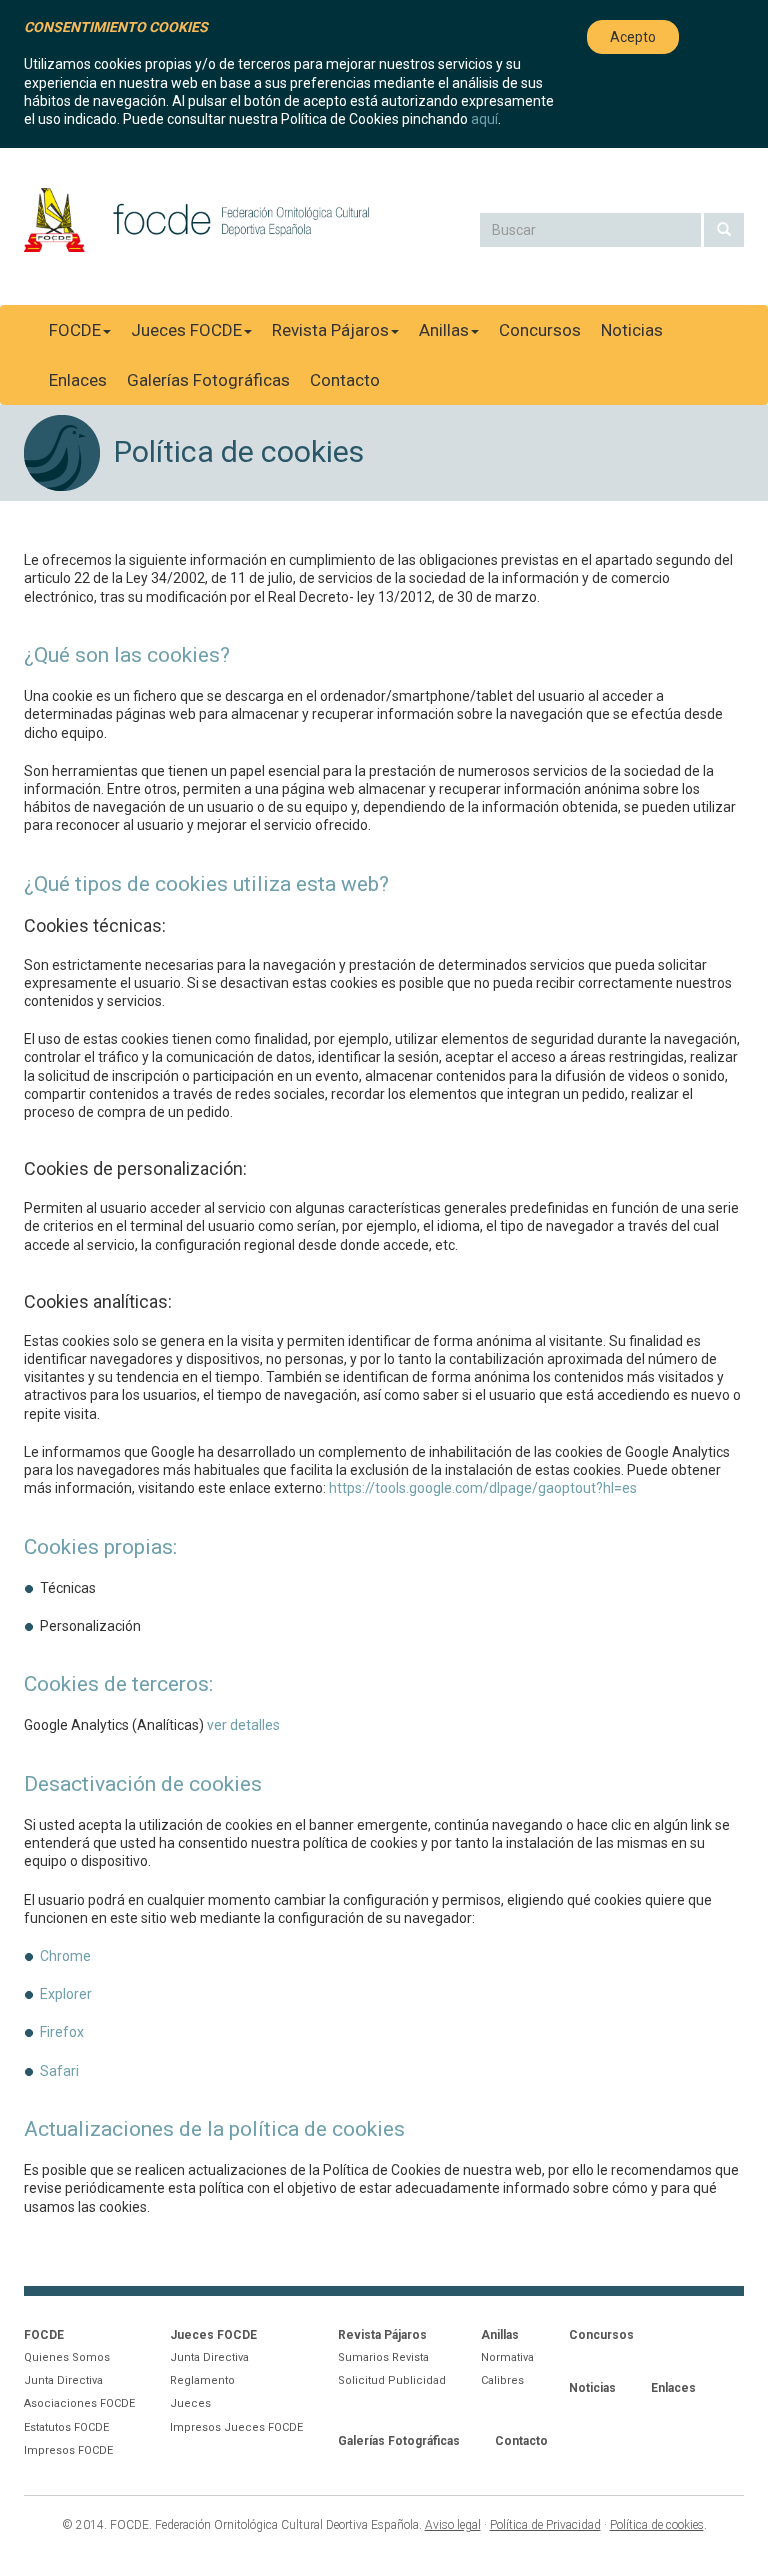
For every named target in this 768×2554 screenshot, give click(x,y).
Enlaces (78, 380)
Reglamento (202, 2380)
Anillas (444, 330)
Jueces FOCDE (186, 330)
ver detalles (243, 1725)
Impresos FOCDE (68, 2450)
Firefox (62, 2032)
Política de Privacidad (545, 2525)
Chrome (65, 1956)
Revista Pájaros (330, 330)
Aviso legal (453, 2525)
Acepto (633, 37)
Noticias (632, 330)
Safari (59, 2071)
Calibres (502, 2380)
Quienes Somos (67, 2357)
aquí (484, 119)
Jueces (190, 2403)
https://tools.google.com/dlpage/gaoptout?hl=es (483, 1488)
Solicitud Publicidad (392, 2380)
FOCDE (75, 330)
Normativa (507, 2357)
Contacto (345, 380)
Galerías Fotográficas (208, 380)
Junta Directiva (63, 2380)
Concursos (540, 330)
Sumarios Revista (383, 2357)
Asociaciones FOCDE (79, 2403)
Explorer (66, 1994)
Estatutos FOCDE (66, 2427)
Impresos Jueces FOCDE (236, 2427)
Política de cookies (657, 2525)
